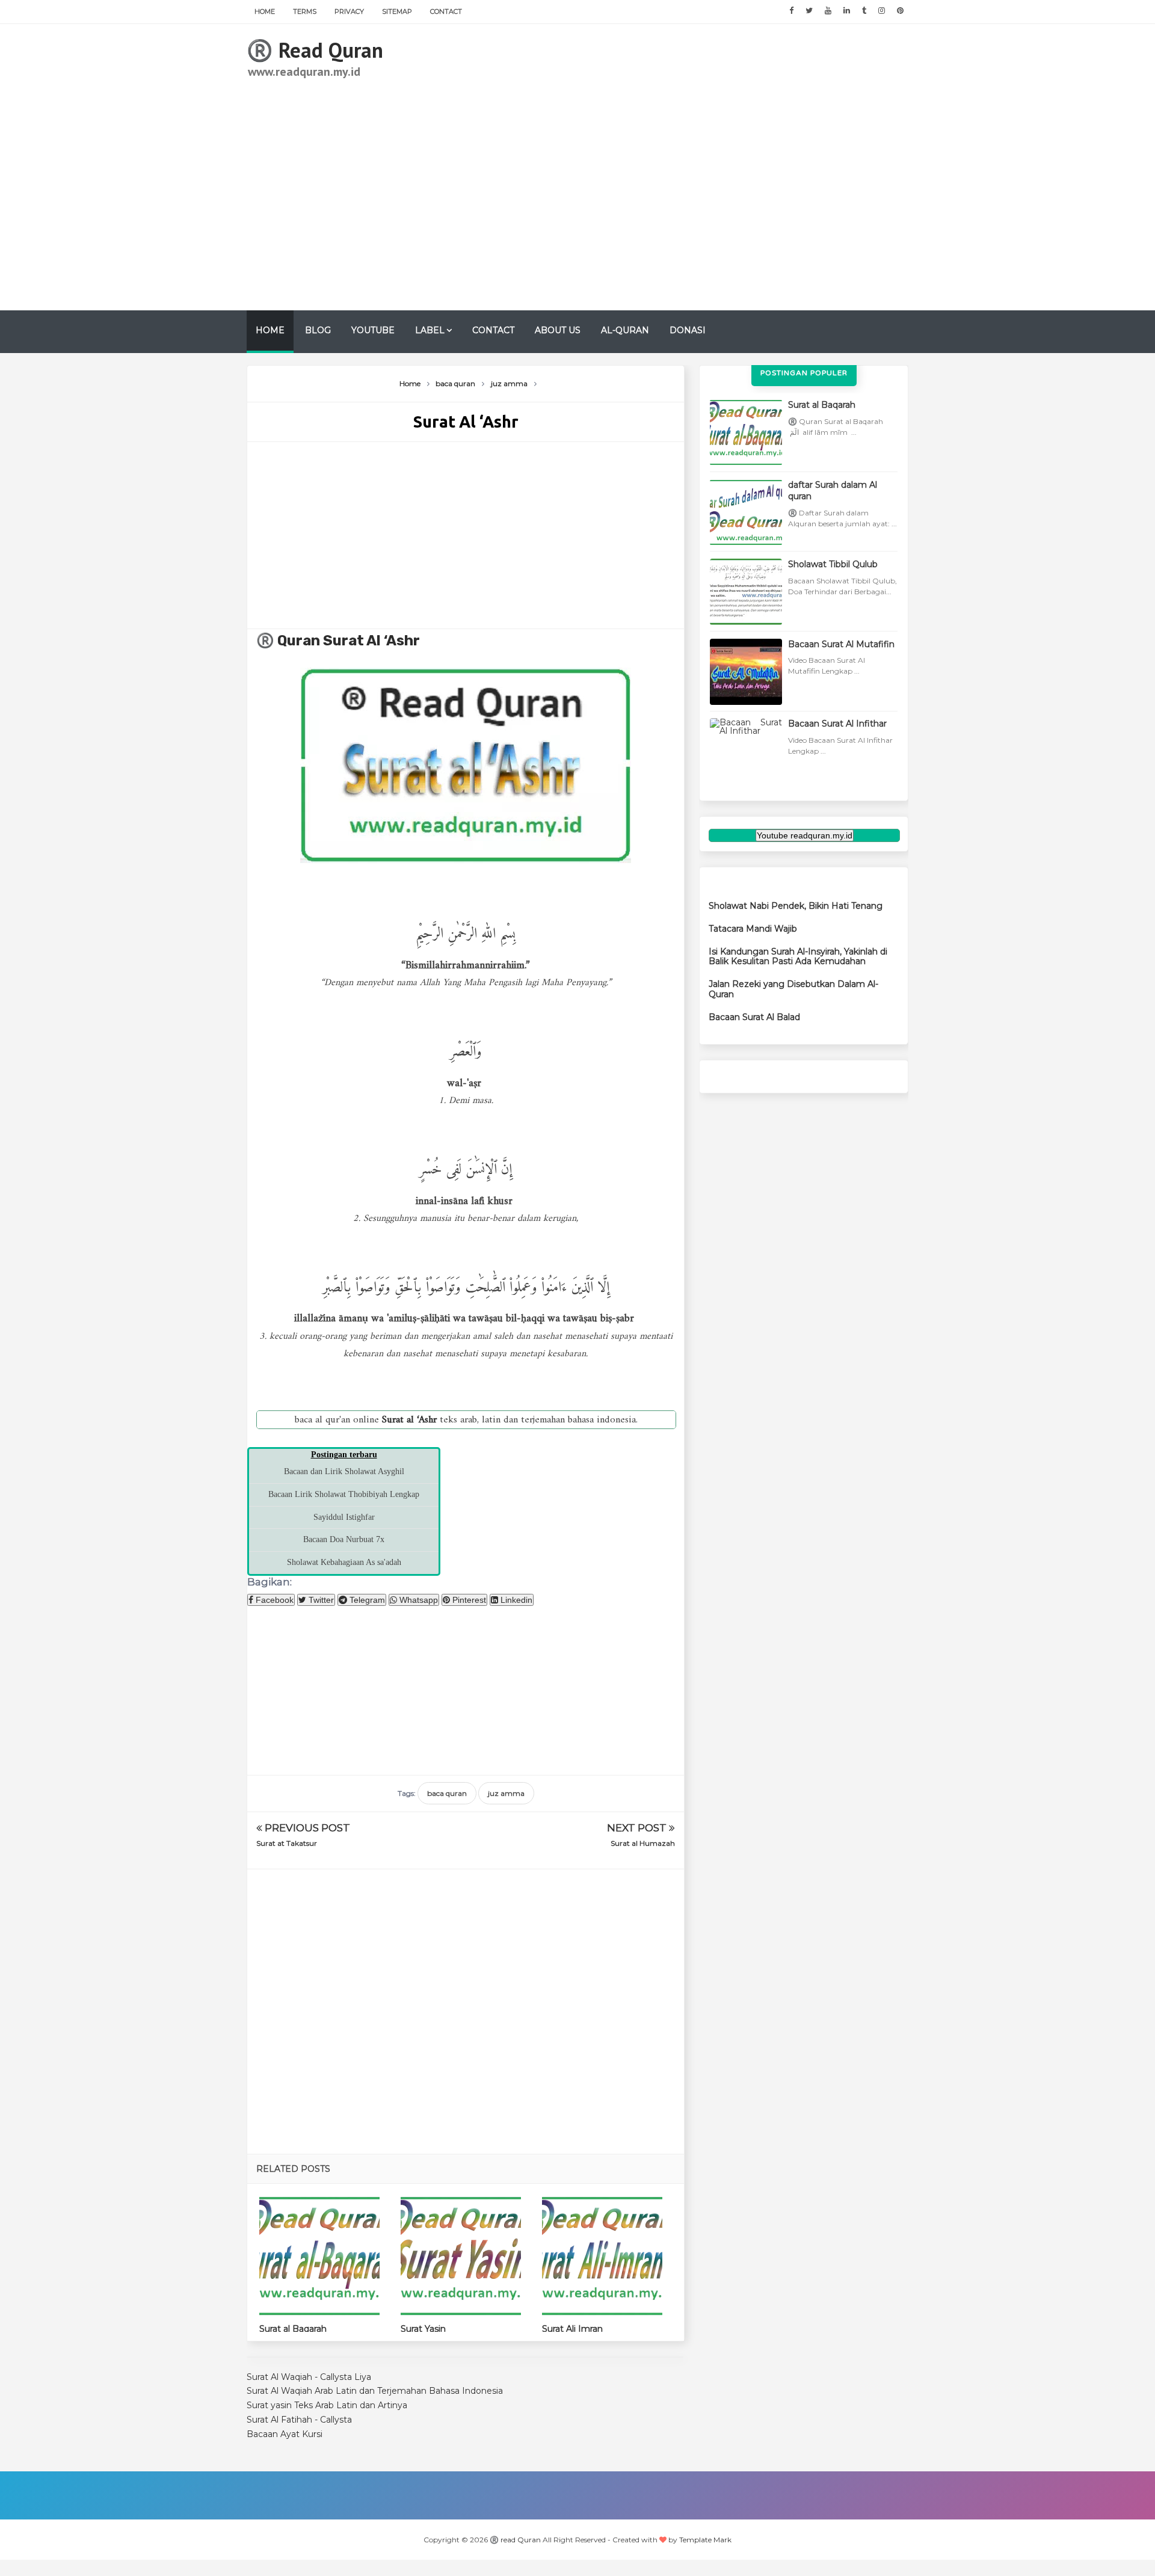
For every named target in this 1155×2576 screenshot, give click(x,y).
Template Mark (705, 2540)
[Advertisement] (689, 167)
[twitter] (809, 11)
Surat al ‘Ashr (371, 641)
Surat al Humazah (643, 1843)
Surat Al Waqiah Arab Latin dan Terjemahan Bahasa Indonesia (375, 2391)
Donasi (688, 330)
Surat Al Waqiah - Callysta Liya (309, 2377)
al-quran (625, 330)
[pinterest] (900, 11)
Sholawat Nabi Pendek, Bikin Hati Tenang (796, 906)
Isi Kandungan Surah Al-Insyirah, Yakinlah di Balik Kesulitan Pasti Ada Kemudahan (798, 957)
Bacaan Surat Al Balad (754, 1017)
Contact (446, 11)
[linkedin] (847, 11)
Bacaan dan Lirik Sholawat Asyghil (344, 1471)
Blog (318, 330)
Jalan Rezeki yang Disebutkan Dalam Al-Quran (793, 989)
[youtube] (828, 11)
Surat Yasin (423, 2329)
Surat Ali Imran (572, 2329)
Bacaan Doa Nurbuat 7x (344, 1539)
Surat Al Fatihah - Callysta (299, 2420)
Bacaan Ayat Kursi (285, 2434)
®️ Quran (290, 641)
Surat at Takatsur (287, 1843)
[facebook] (791, 11)
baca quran (447, 1793)
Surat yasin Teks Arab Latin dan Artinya (327, 2405)
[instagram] (882, 11)
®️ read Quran (315, 50)
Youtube (373, 330)
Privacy (349, 11)
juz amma (506, 1793)
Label (430, 330)
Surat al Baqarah (293, 2329)
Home (265, 11)
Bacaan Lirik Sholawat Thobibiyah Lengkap (344, 1494)
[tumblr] (864, 11)
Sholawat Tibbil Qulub (833, 564)
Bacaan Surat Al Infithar (837, 724)
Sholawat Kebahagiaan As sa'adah (344, 1562)
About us (558, 330)
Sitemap (397, 11)
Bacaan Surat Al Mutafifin (841, 644)
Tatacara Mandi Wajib (753, 929)
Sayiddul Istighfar (344, 1517)
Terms (305, 11)
